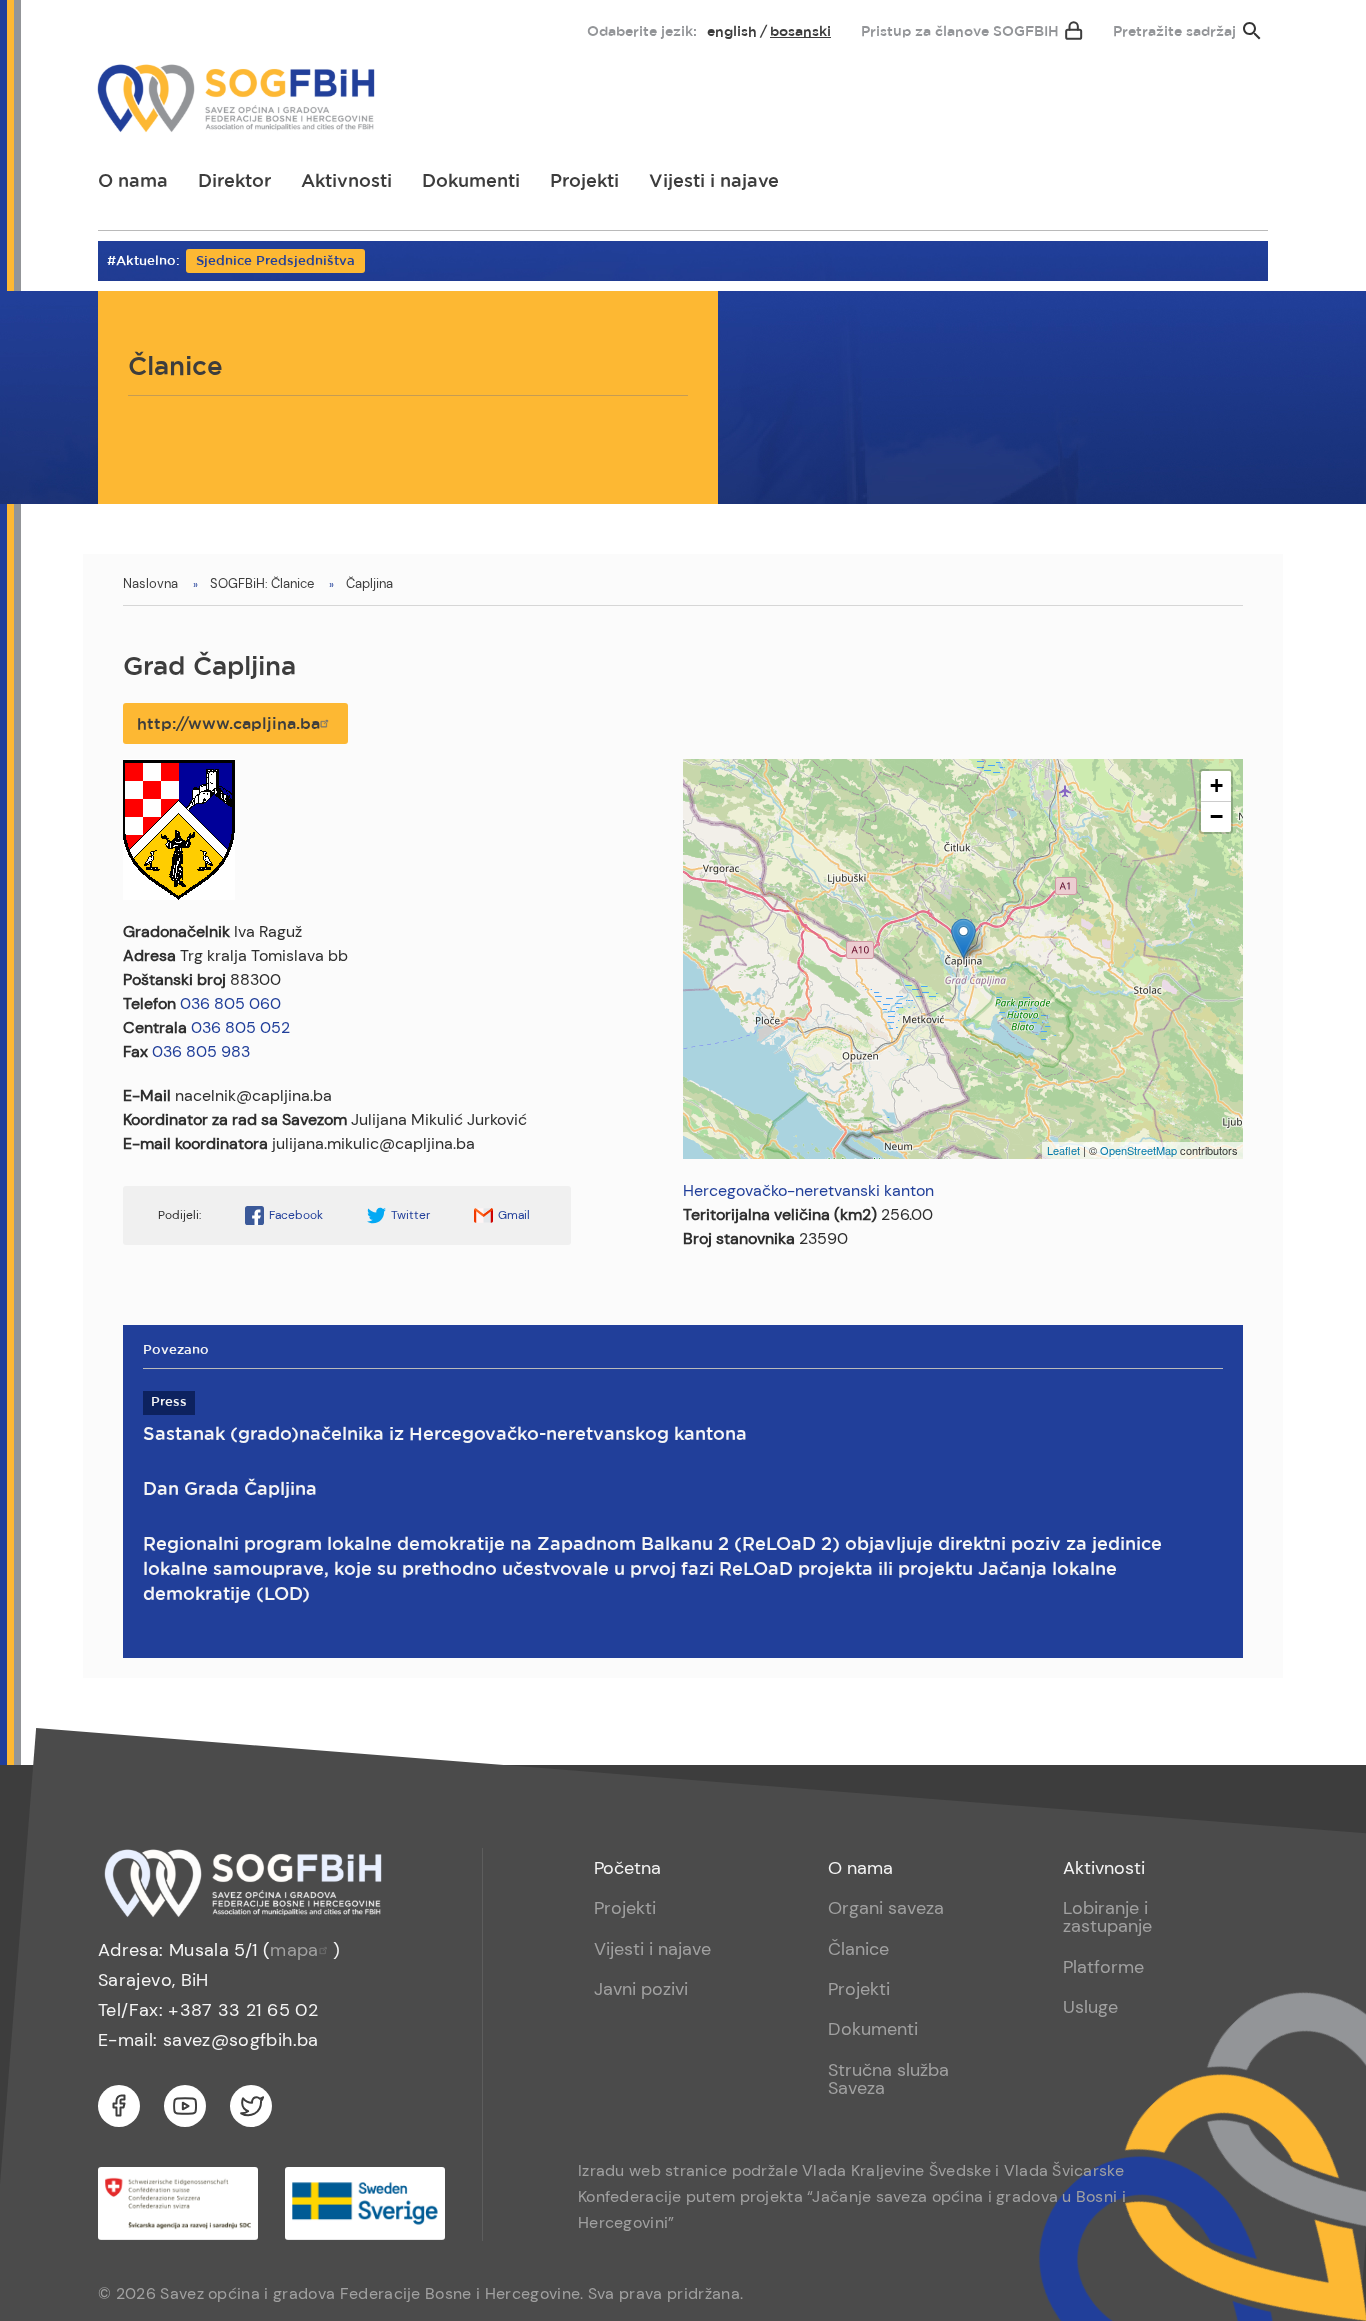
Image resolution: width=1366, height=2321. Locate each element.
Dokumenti (471, 182)
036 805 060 (230, 1003)
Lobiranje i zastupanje (1107, 1917)
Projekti (584, 182)
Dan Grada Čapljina (230, 1490)
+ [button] (1216, 785)
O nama (133, 182)
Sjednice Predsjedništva (275, 261)
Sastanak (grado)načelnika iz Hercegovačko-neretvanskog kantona (445, 1435)
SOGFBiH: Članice (262, 583)
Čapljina (369, 583)
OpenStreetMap (1138, 1150)
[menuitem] (130, 27)
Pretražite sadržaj (1174, 32)
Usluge (1090, 2007)
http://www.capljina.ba (228, 724)
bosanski (800, 32)
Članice (858, 1949)
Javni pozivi (641, 1989)
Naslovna (150, 583)
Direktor (234, 182)
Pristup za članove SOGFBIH (960, 32)
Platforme (1103, 1967)
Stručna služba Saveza (888, 2079)
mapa (294, 1950)
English (732, 32)
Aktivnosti (346, 182)
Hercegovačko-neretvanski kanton (808, 1190)
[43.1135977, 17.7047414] (963, 938)
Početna (627, 1868)
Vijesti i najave (714, 182)
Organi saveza (886, 1908)
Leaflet (1063, 1150)
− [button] (1216, 816)
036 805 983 (201, 1051)
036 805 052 (240, 1027)
